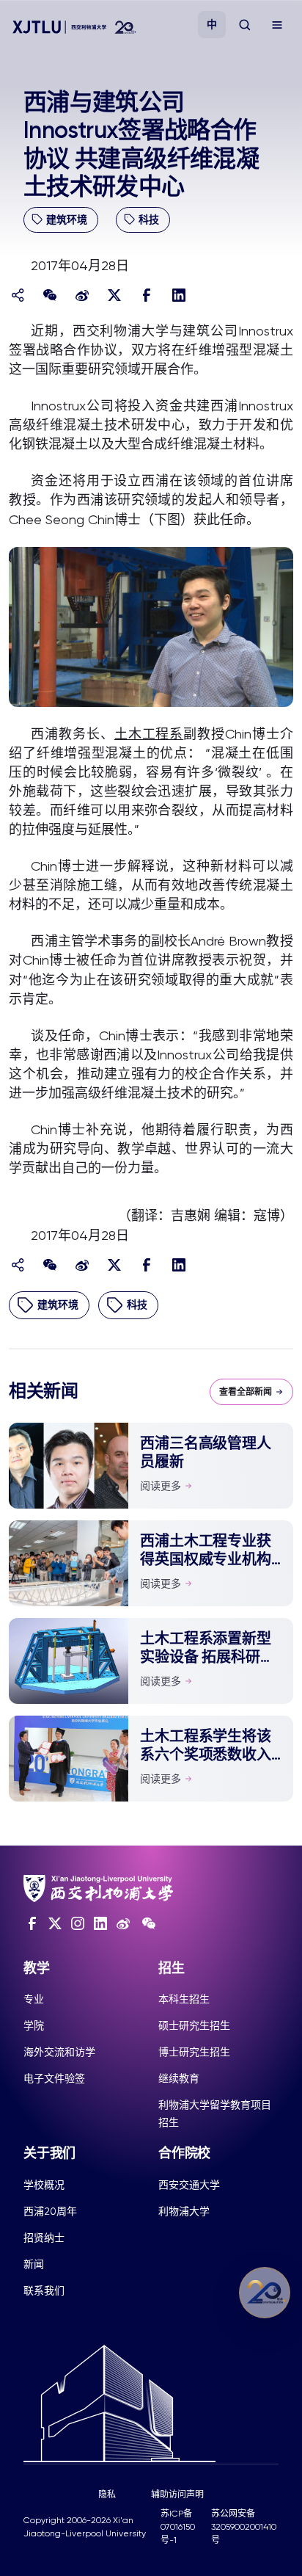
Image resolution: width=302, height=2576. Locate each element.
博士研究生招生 (194, 2052)
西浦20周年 (50, 2211)
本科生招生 (184, 1999)
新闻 (34, 2264)
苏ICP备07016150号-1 (178, 2527)
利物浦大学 (184, 2211)
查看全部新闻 (246, 1392)
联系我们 (44, 2290)
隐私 (107, 2495)
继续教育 (179, 2078)
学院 (34, 2025)
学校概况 (44, 2185)
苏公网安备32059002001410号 (244, 2527)
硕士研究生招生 (194, 2025)
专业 (34, 1999)
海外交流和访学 (59, 2052)
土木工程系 (149, 734)
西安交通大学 (189, 2185)
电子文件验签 (54, 2078)
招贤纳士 (44, 2238)
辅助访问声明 (177, 2495)
